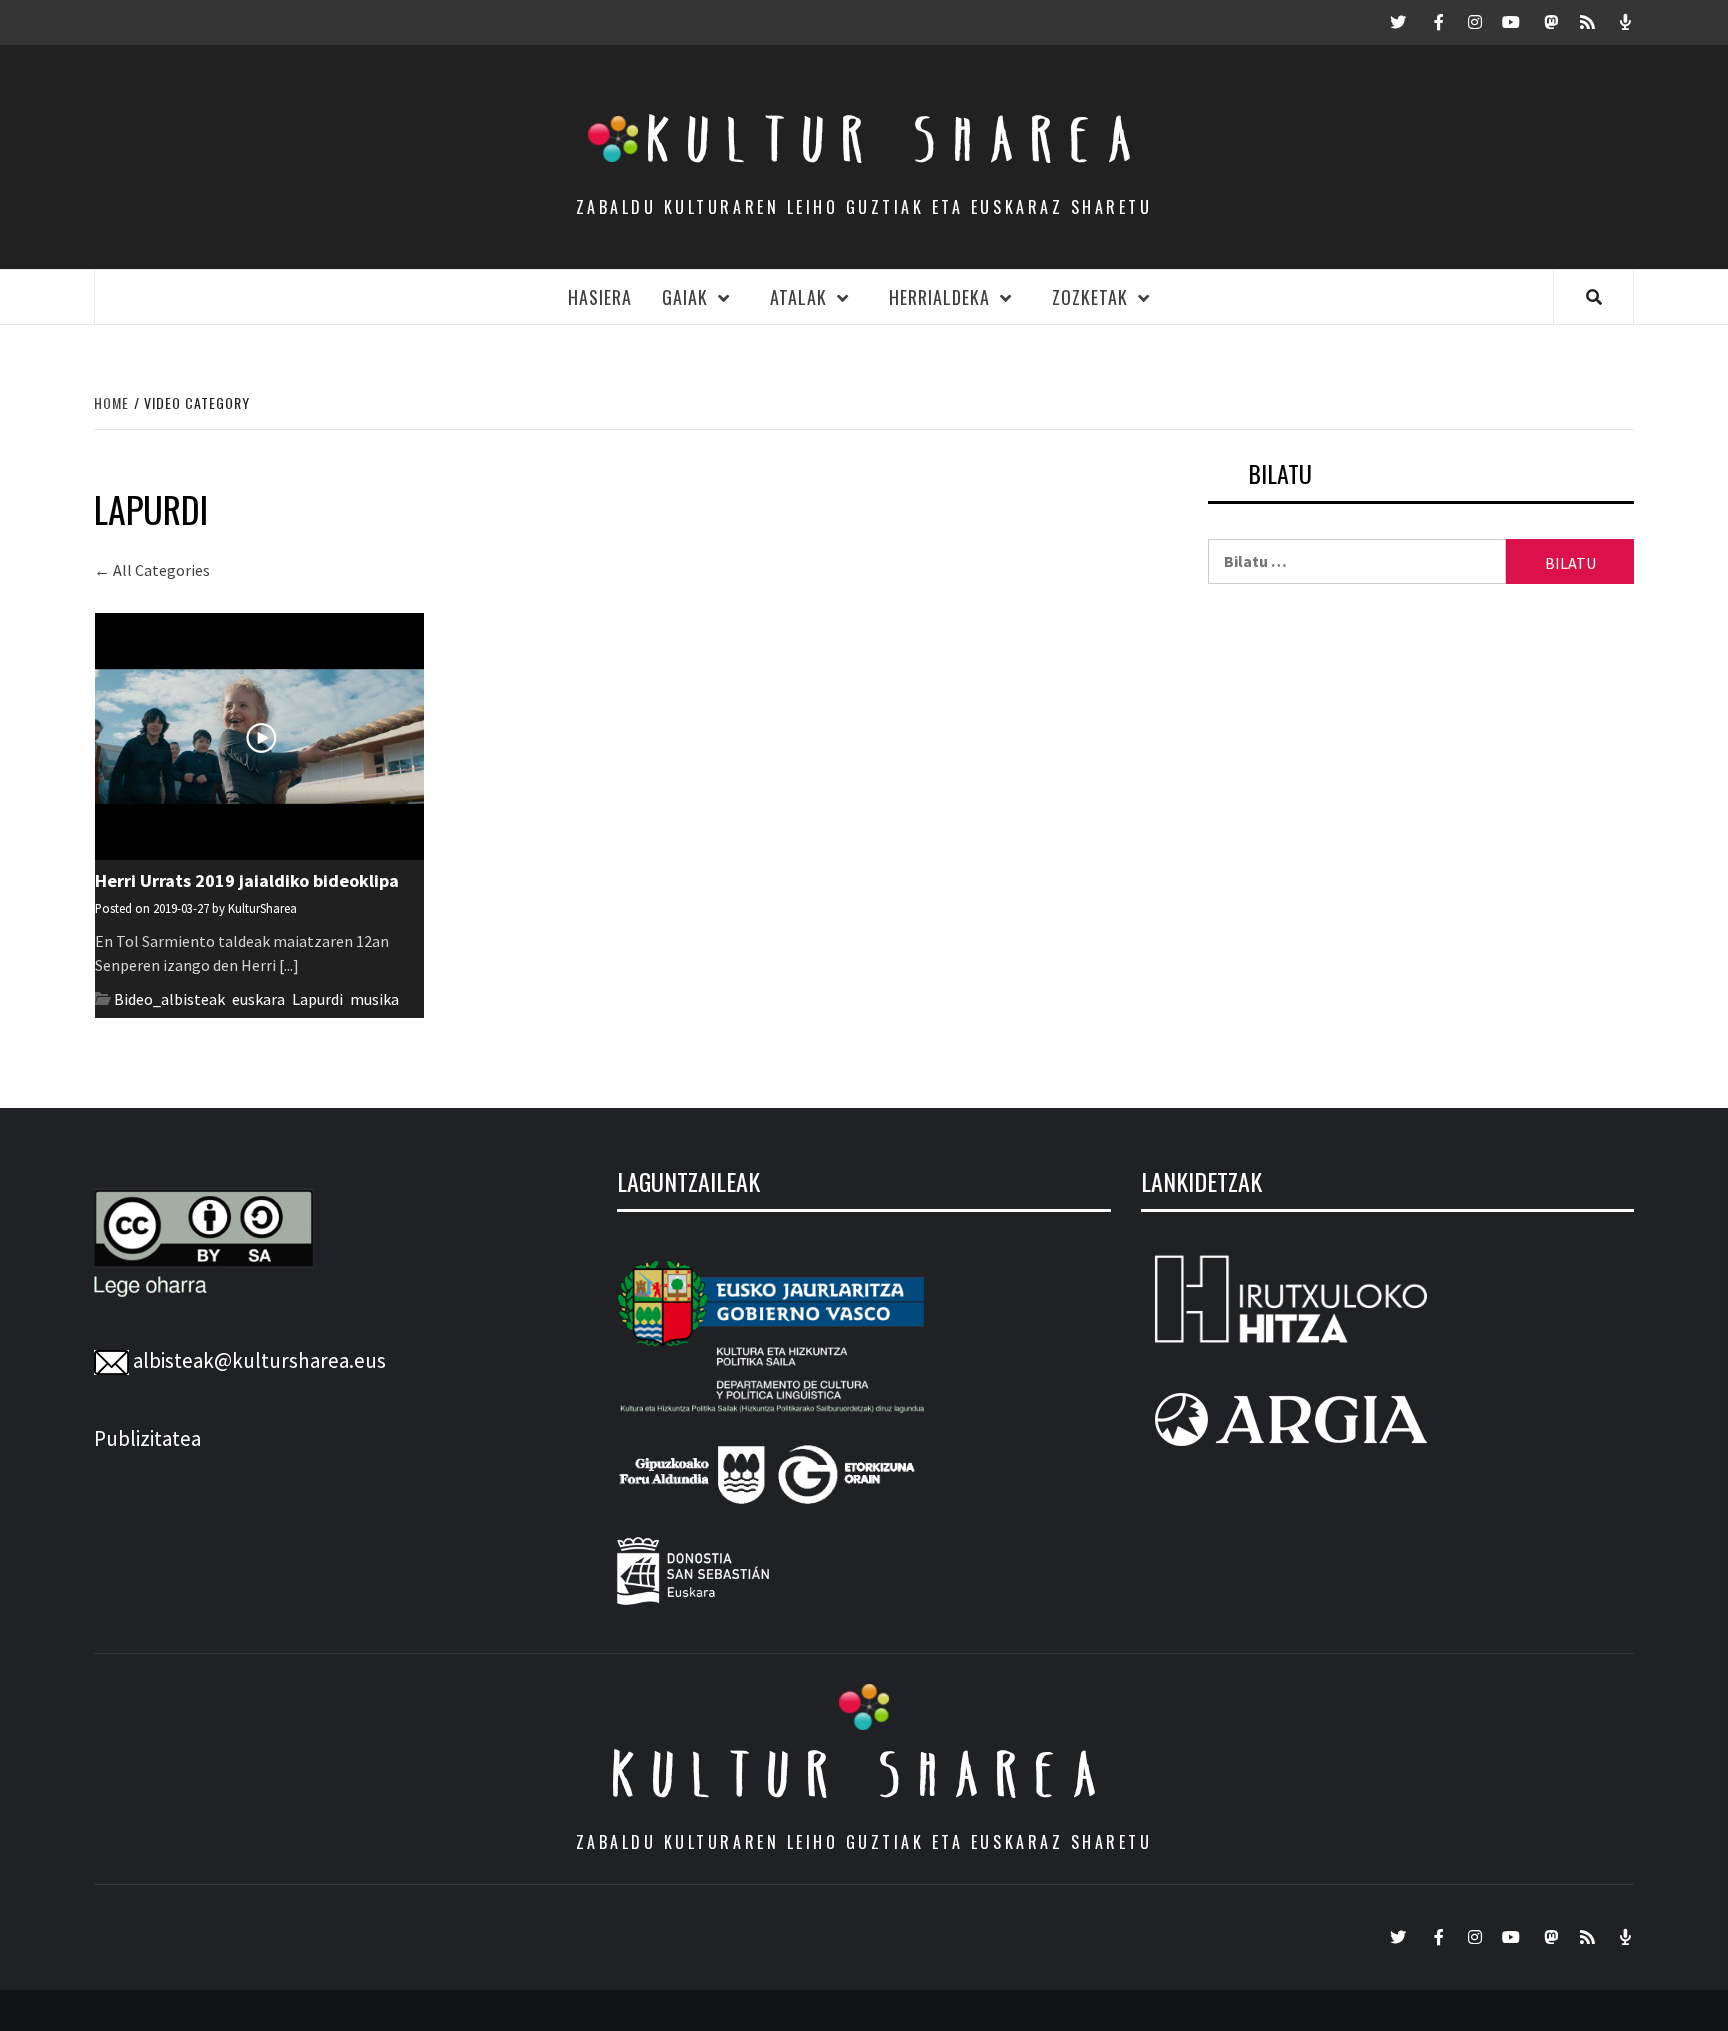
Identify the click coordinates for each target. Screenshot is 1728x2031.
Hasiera (600, 297)
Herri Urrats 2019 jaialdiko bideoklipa (247, 880)
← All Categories (152, 570)
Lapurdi (317, 999)
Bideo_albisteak (169, 999)
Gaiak (685, 297)
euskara (258, 999)
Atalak (798, 297)
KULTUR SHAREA (864, 1774)
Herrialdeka (939, 297)
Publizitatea (147, 1438)
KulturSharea (262, 908)
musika (374, 999)
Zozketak (1090, 297)
